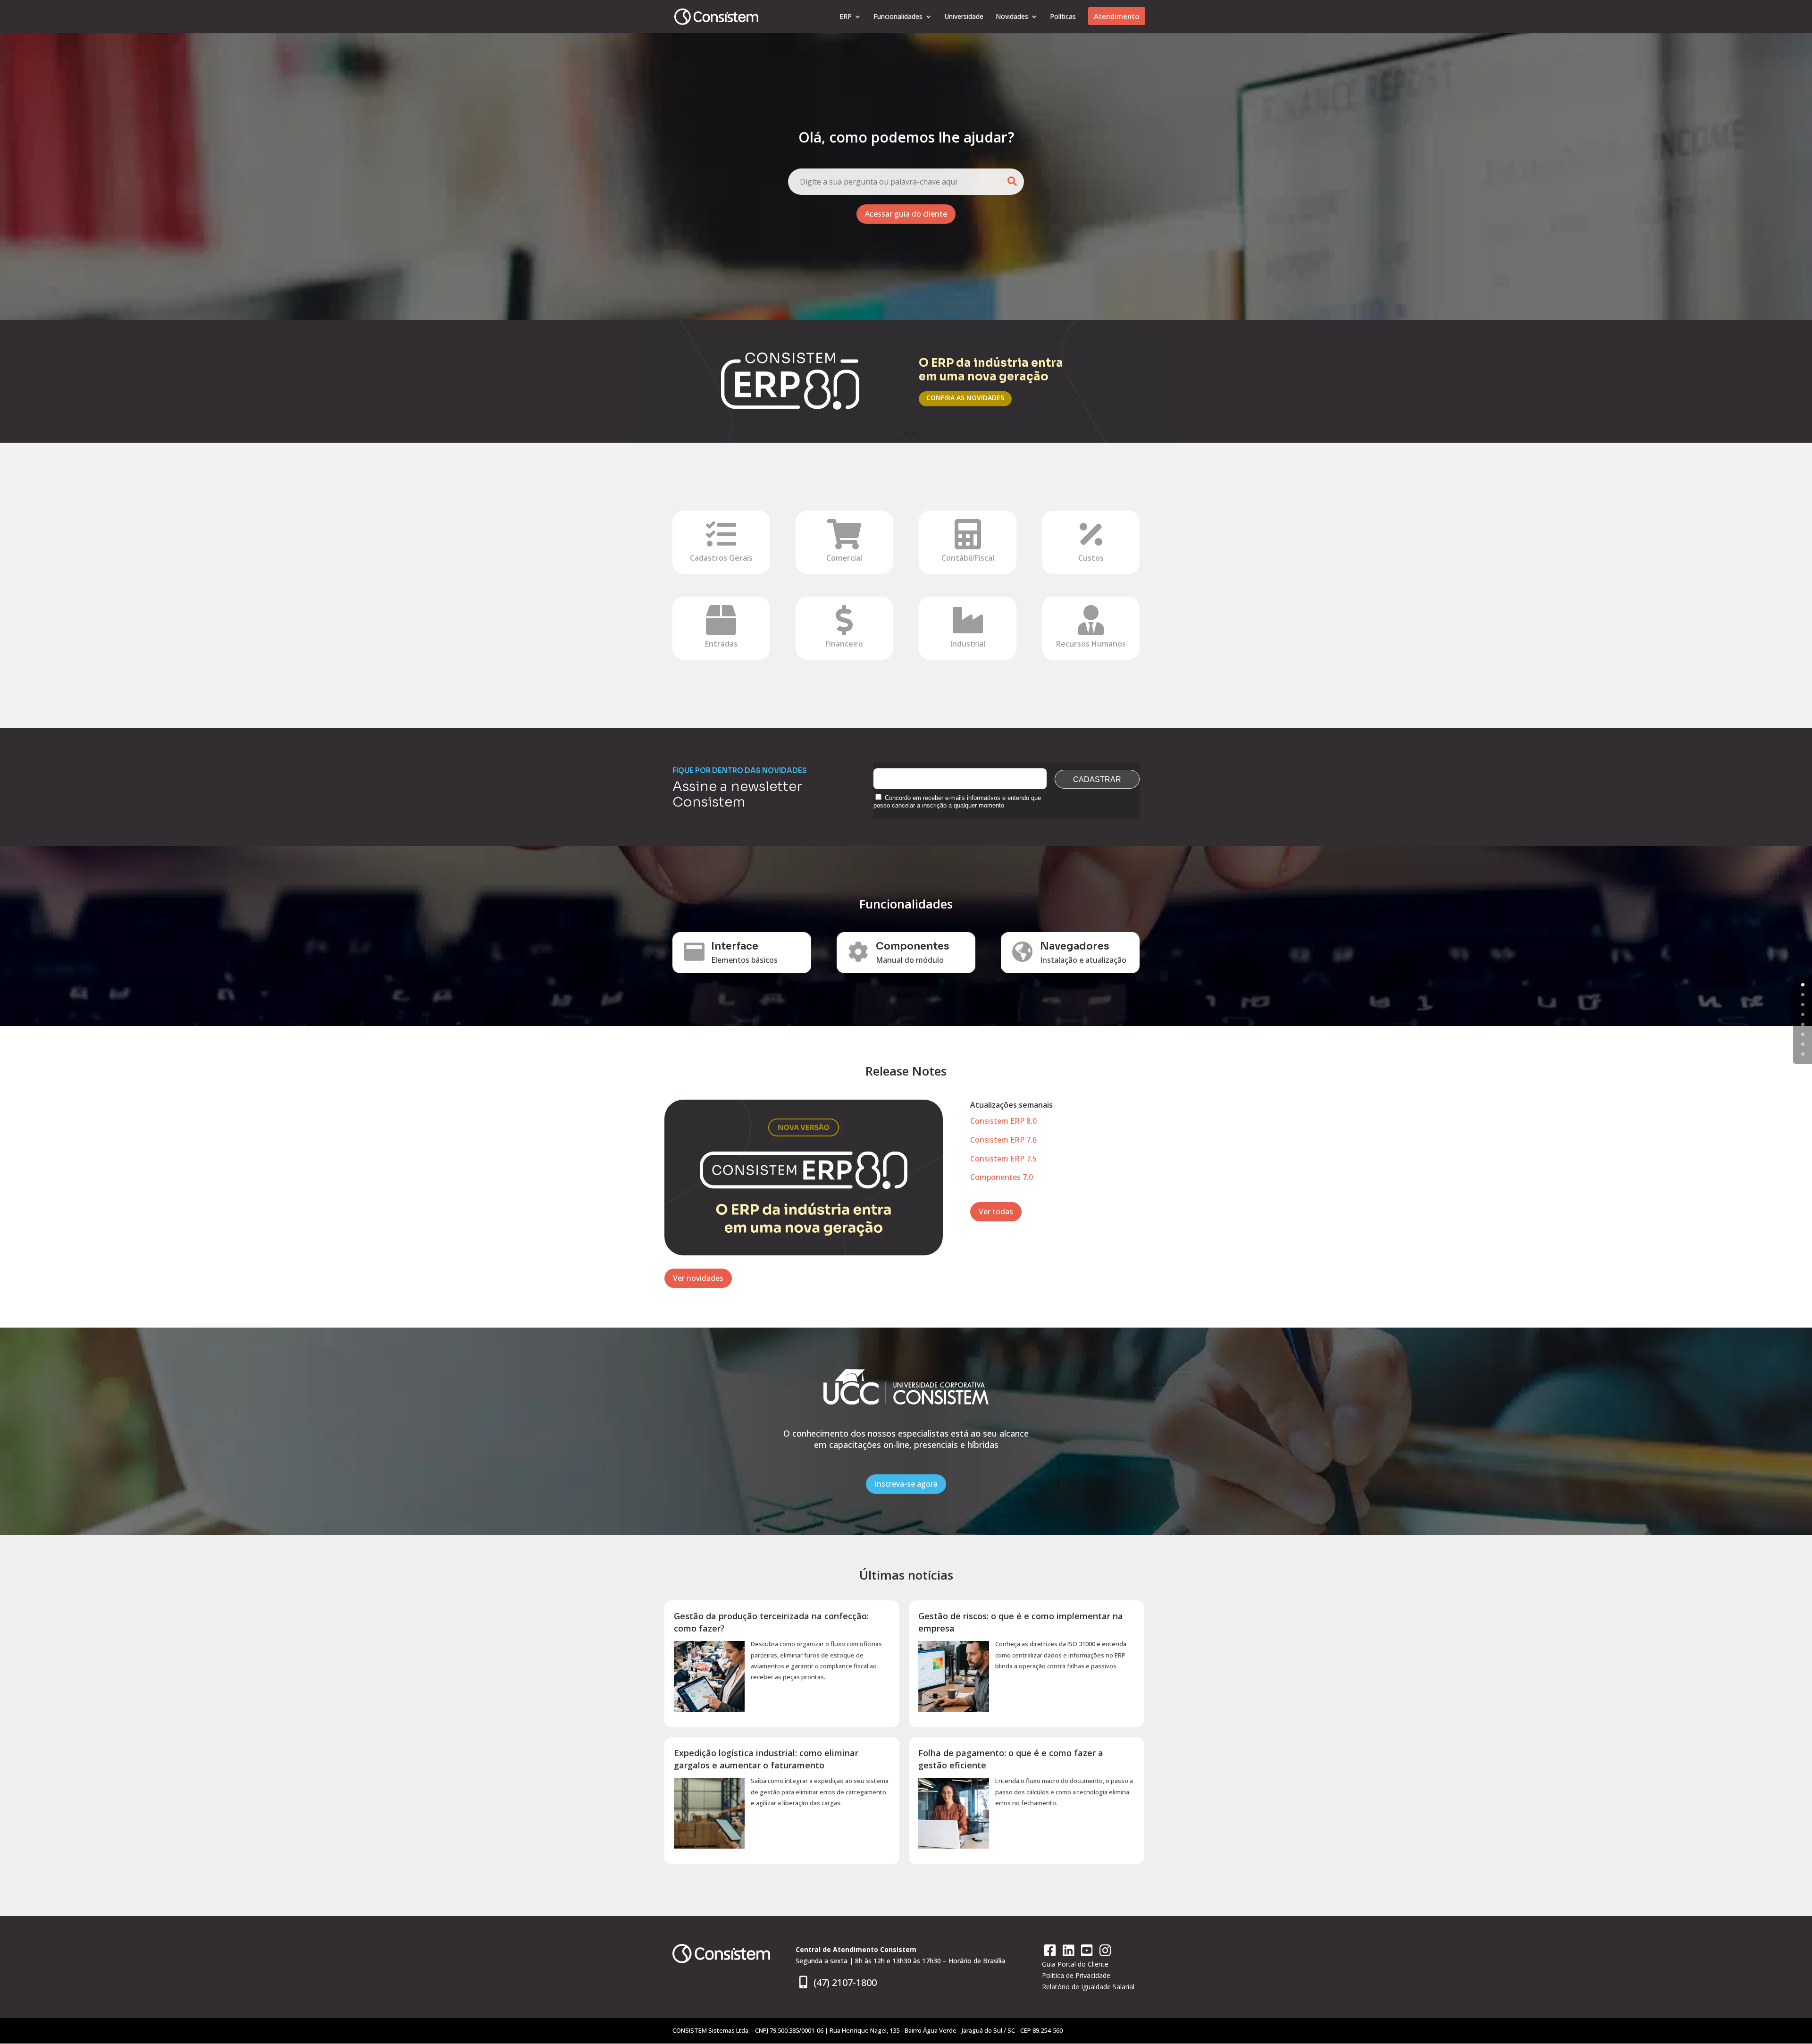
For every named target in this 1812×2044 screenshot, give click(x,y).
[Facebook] (1051, 1953)
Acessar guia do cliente (906, 214)
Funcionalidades (898, 17)
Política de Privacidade (1076, 1975)
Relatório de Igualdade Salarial (1088, 1987)
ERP (846, 17)
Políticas (1063, 17)
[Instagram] (1105, 1953)
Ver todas (996, 1211)
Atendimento (1117, 16)
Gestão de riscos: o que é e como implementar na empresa (1021, 1622)
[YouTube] (1088, 1953)
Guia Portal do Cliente (1075, 1964)
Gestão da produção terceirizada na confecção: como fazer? (771, 1622)
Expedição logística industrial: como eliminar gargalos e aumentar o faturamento (766, 1759)
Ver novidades (698, 1278)
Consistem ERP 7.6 (1003, 1140)
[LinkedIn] (1070, 1953)
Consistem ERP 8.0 (1003, 1121)
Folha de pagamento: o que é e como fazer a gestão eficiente (1011, 1759)
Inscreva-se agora (906, 1484)
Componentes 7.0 (1002, 1177)
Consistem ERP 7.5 (1003, 1159)
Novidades (1012, 17)
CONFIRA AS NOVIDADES (965, 398)
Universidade (964, 17)
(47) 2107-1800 (844, 1982)
